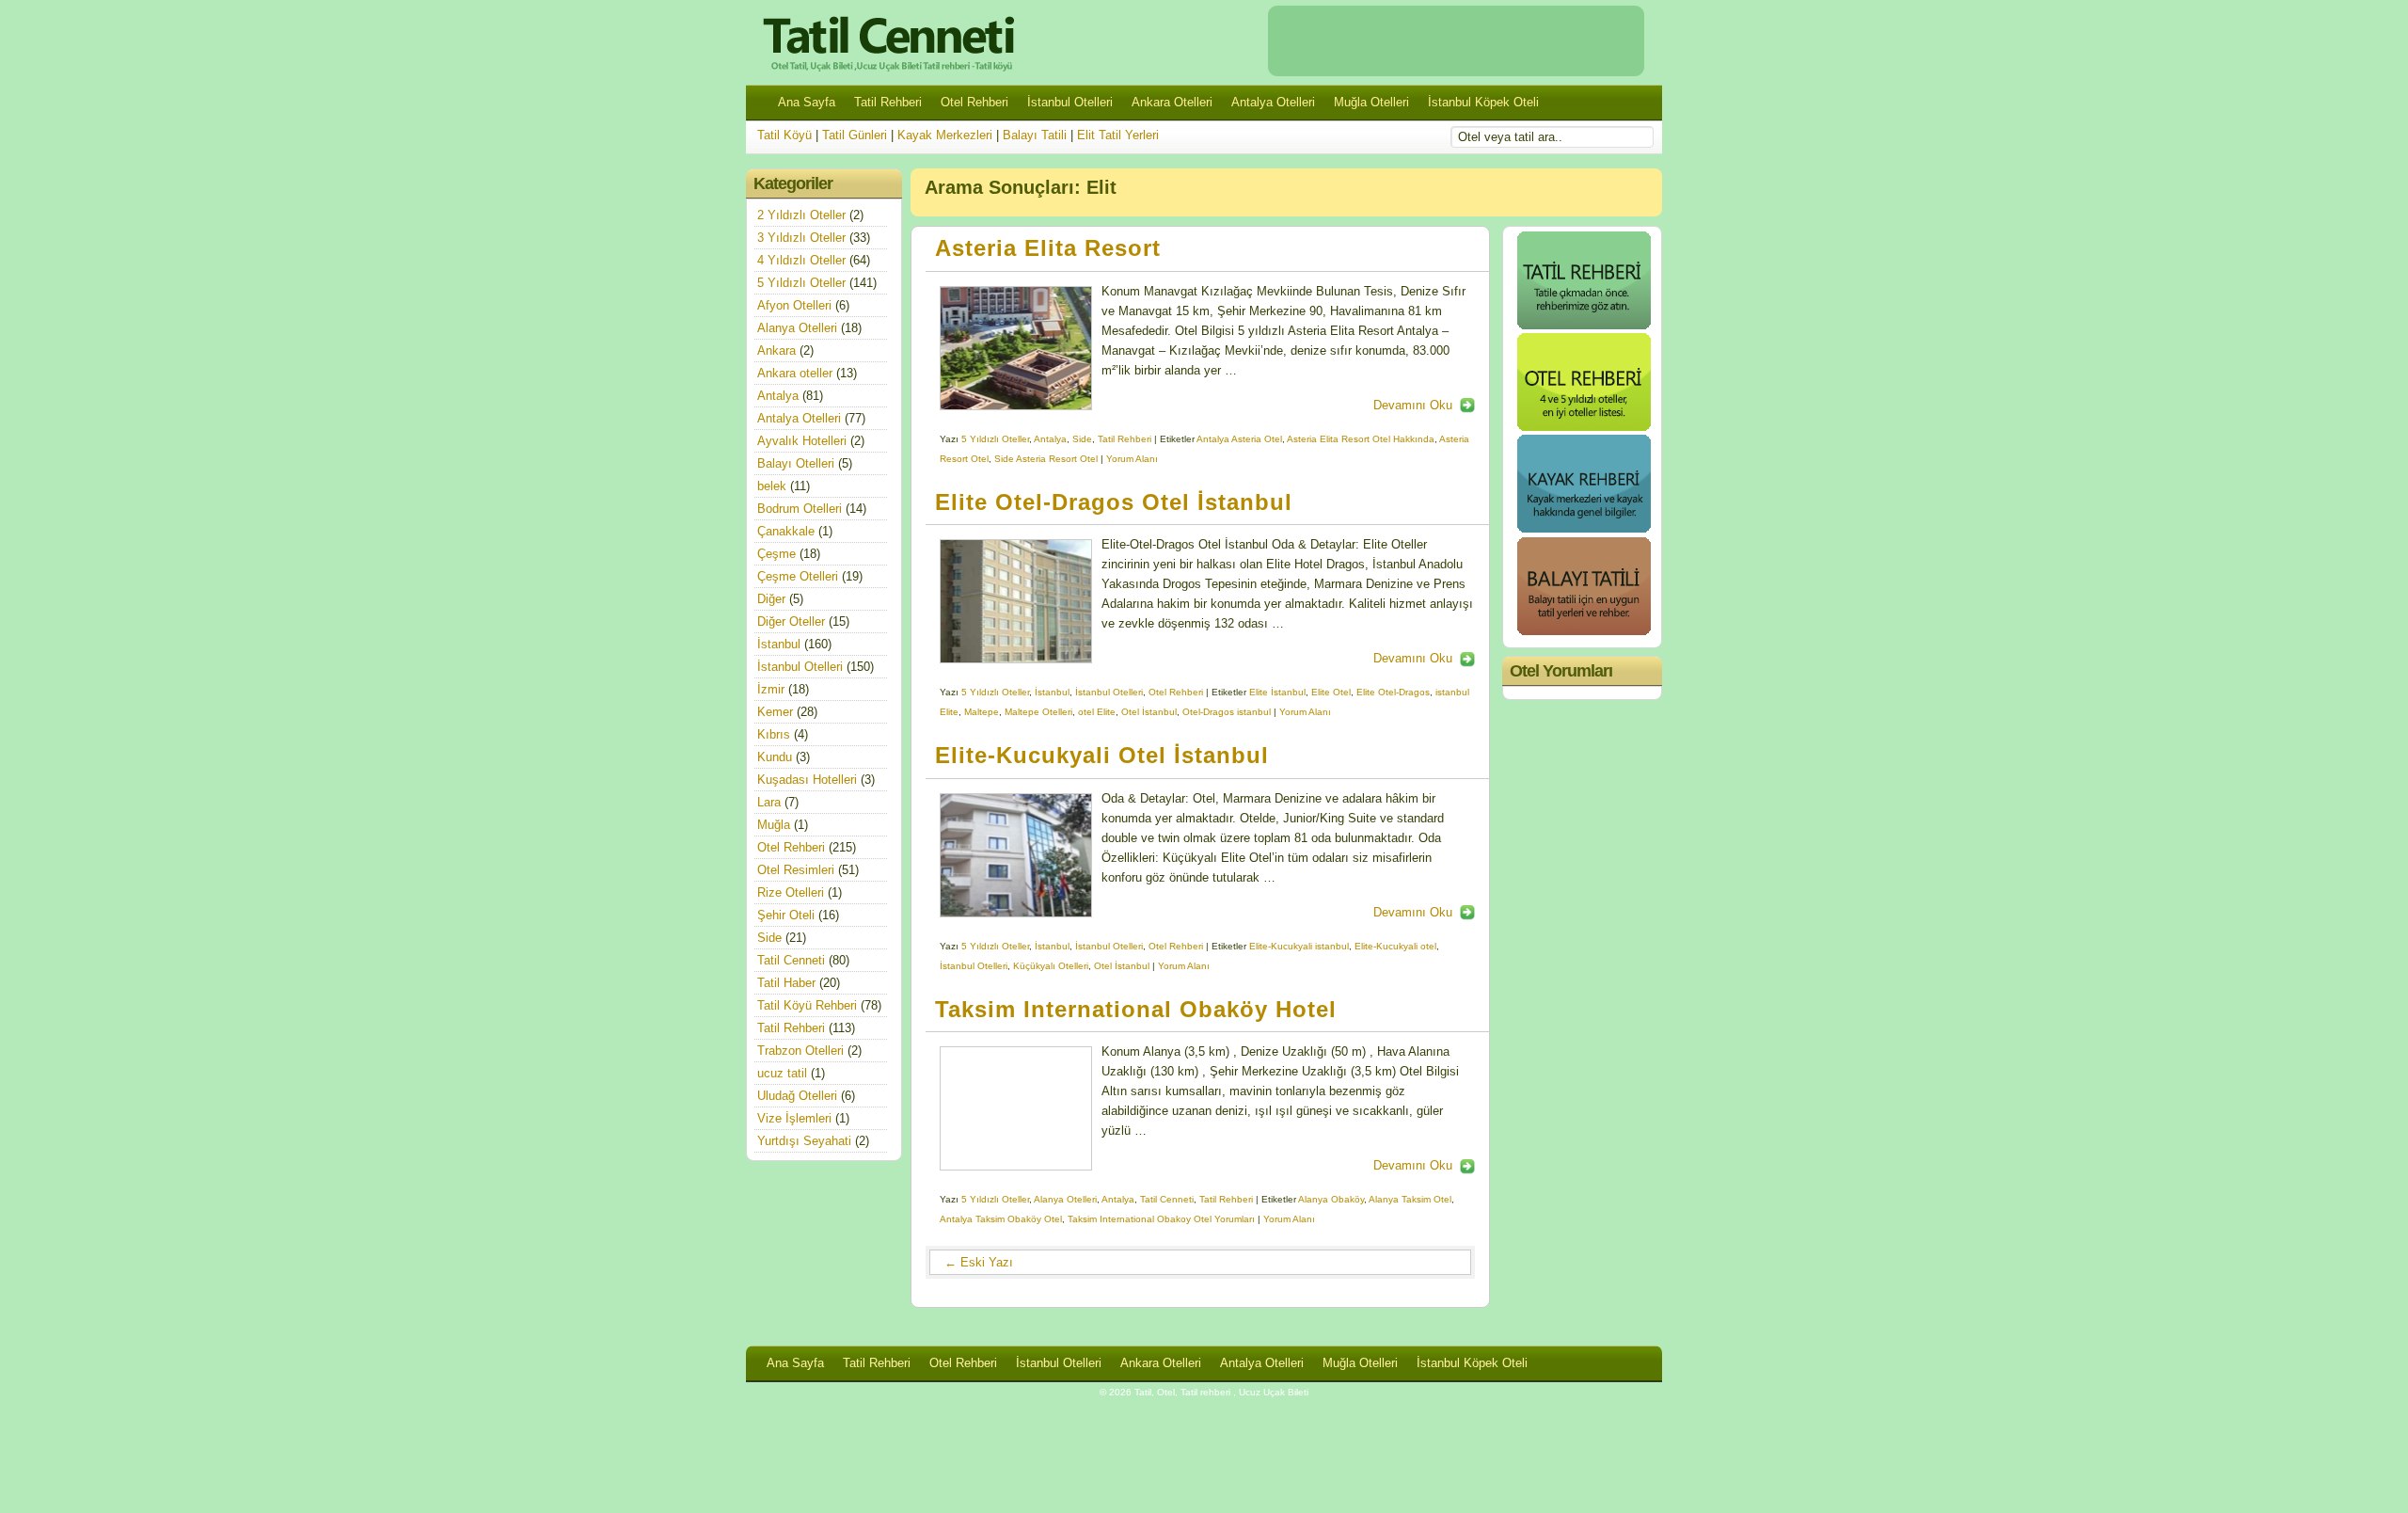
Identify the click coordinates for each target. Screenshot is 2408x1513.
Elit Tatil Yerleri (1118, 135)
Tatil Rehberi (888, 102)
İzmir (771, 689)
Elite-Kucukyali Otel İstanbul (1102, 756)
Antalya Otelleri (1273, 102)
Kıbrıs (774, 734)
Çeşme (776, 554)
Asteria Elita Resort (1048, 248)
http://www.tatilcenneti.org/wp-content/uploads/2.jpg (1016, 348)
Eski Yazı (979, 1262)
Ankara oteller (795, 373)
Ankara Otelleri (1172, 102)
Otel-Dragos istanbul (1227, 712)
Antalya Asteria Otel (1239, 439)
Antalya (1050, 439)
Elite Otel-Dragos (1393, 692)
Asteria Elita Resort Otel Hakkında (1361, 439)
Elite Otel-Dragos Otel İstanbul (1114, 502)
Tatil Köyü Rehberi (807, 1005)
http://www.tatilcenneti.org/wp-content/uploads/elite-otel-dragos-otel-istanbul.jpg (1016, 601)
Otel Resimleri (796, 870)
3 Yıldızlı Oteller (801, 238)
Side (1082, 439)
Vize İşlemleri (794, 1118)
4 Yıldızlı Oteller (801, 260)
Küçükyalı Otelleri (1051, 966)
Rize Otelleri (791, 892)
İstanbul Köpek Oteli (1483, 102)
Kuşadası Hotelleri (807, 780)
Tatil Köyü (784, 135)
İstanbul (1052, 692)
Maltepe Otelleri (1038, 712)
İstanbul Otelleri (1070, 102)
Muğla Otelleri (1371, 102)
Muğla (774, 825)
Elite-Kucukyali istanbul (1299, 946)
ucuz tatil (782, 1073)
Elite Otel (1331, 692)
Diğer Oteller (791, 621)
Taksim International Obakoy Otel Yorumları (1161, 1219)
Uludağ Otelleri (797, 1096)
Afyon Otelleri (794, 305)
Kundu (775, 757)
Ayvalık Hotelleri (802, 441)
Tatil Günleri (855, 135)
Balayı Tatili (1035, 135)
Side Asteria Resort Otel (1046, 459)
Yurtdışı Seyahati (804, 1141)
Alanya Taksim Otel (1410, 1199)
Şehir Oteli (786, 915)
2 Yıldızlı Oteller (801, 215)
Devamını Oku (1413, 405)
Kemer (775, 712)
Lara (769, 802)
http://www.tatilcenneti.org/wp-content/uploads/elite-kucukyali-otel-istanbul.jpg (1016, 855)
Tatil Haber (786, 983)
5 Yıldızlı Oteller (995, 439)
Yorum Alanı (1132, 459)
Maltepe (982, 712)
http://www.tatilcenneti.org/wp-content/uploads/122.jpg (1016, 1108)
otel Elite (1097, 712)
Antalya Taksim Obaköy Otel (1001, 1219)
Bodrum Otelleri (800, 509)
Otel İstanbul (1149, 712)
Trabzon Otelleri (800, 1051)
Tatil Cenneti (1167, 1199)
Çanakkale (786, 531)
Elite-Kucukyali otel (1395, 946)
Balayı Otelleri (796, 463)
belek (772, 486)
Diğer (771, 599)
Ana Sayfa (807, 102)
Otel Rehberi (974, 102)
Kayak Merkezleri (945, 135)
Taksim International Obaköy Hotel (1136, 1010)
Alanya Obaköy (1331, 1199)
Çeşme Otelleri (798, 576)
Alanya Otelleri (1065, 1199)
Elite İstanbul (1277, 692)
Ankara (776, 350)
